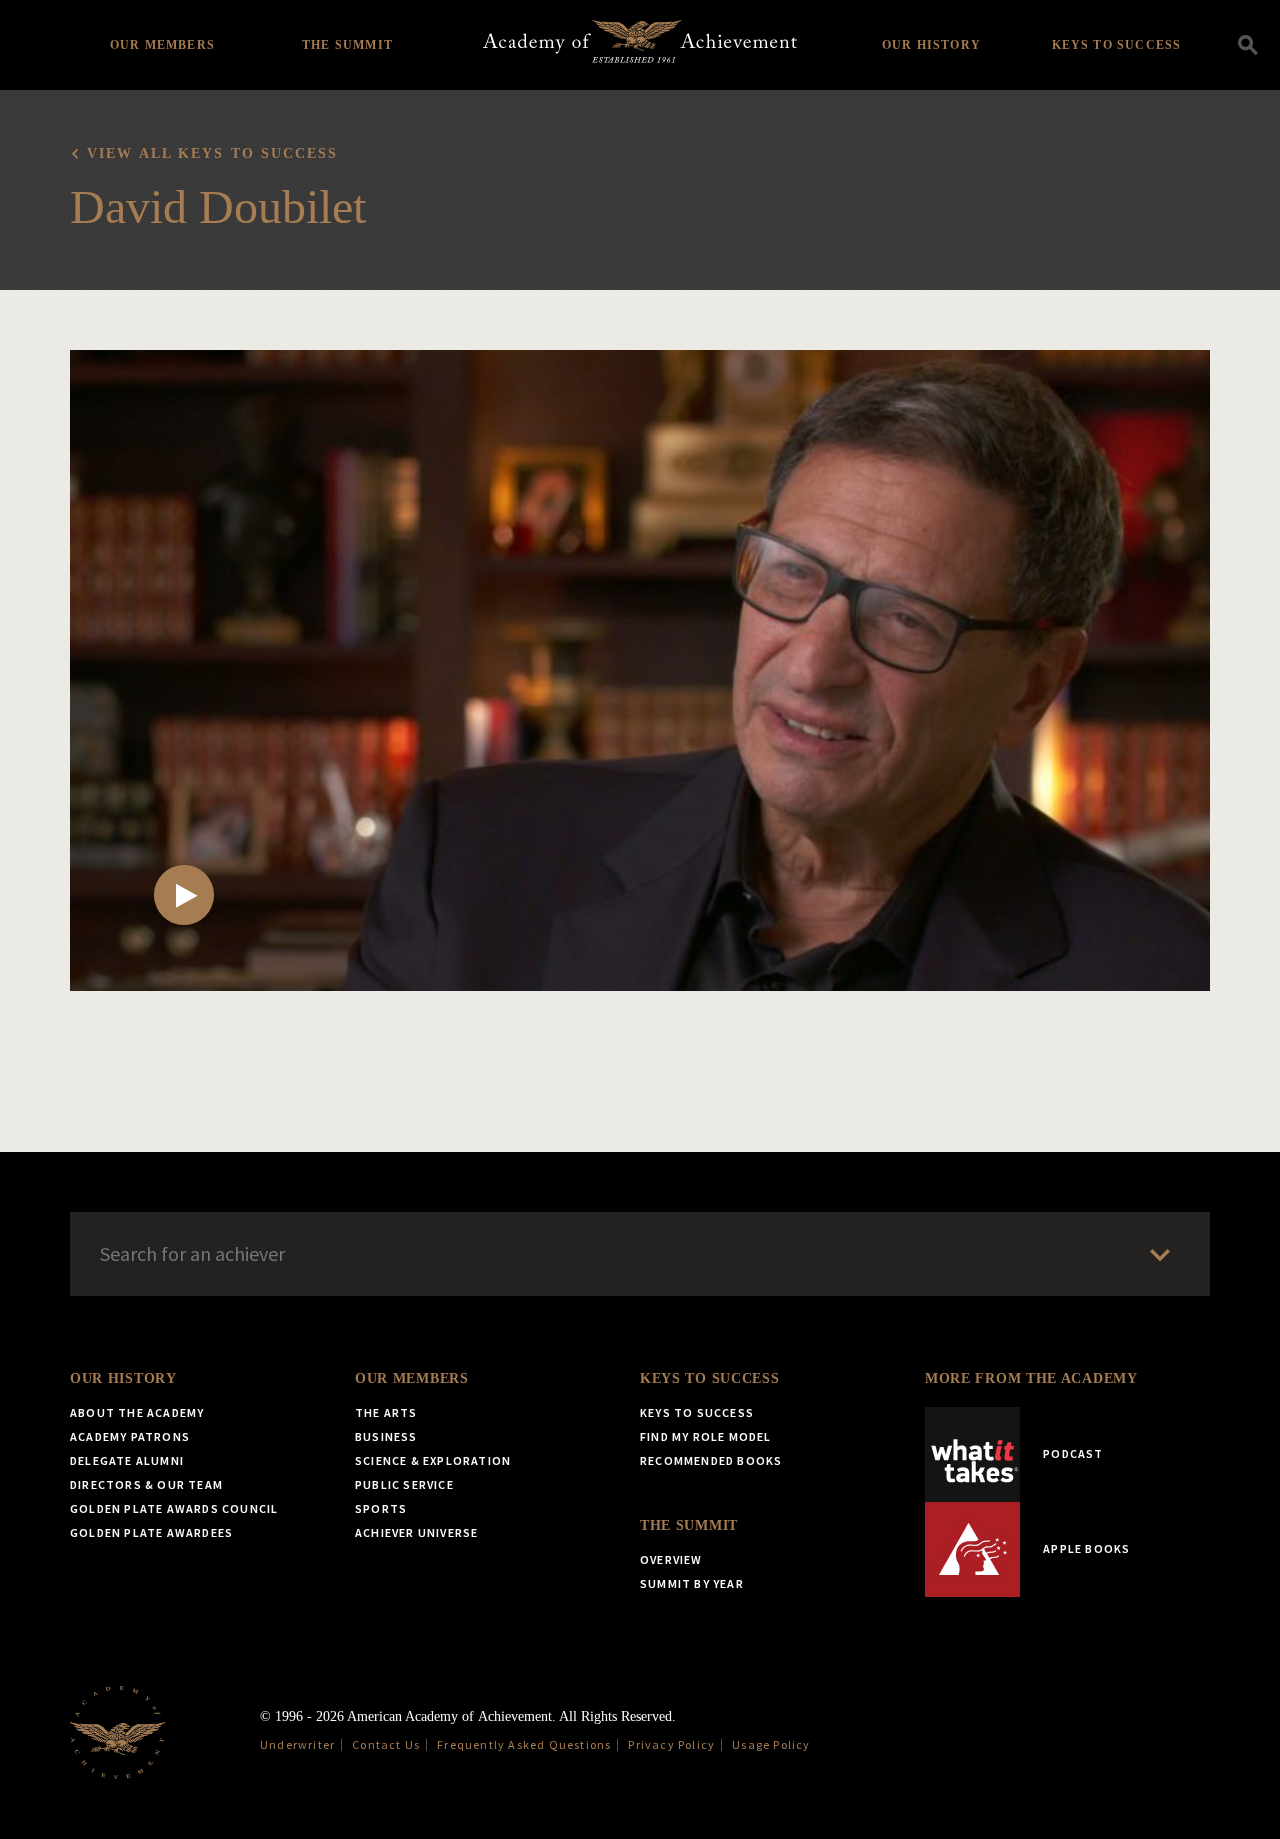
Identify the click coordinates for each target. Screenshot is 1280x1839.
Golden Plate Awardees (151, 1532)
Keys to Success (1117, 45)
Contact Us (386, 1744)
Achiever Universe (416, 1532)
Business (386, 1436)
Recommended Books (711, 1460)
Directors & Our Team (146, 1484)
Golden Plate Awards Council (174, 1508)
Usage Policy (771, 1744)
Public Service (404, 1484)
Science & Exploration (433, 1460)
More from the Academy (1031, 1378)
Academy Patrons (130, 1436)
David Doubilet (218, 206)
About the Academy (137, 1412)
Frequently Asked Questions (524, 1744)
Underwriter (297, 1744)
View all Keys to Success (212, 153)
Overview (671, 1559)
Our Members (162, 45)
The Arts (386, 1412)
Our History (931, 45)
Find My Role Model (706, 1436)
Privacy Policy (671, 1744)
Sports (381, 1508)
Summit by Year (692, 1583)
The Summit (347, 45)
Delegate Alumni (127, 1460)
